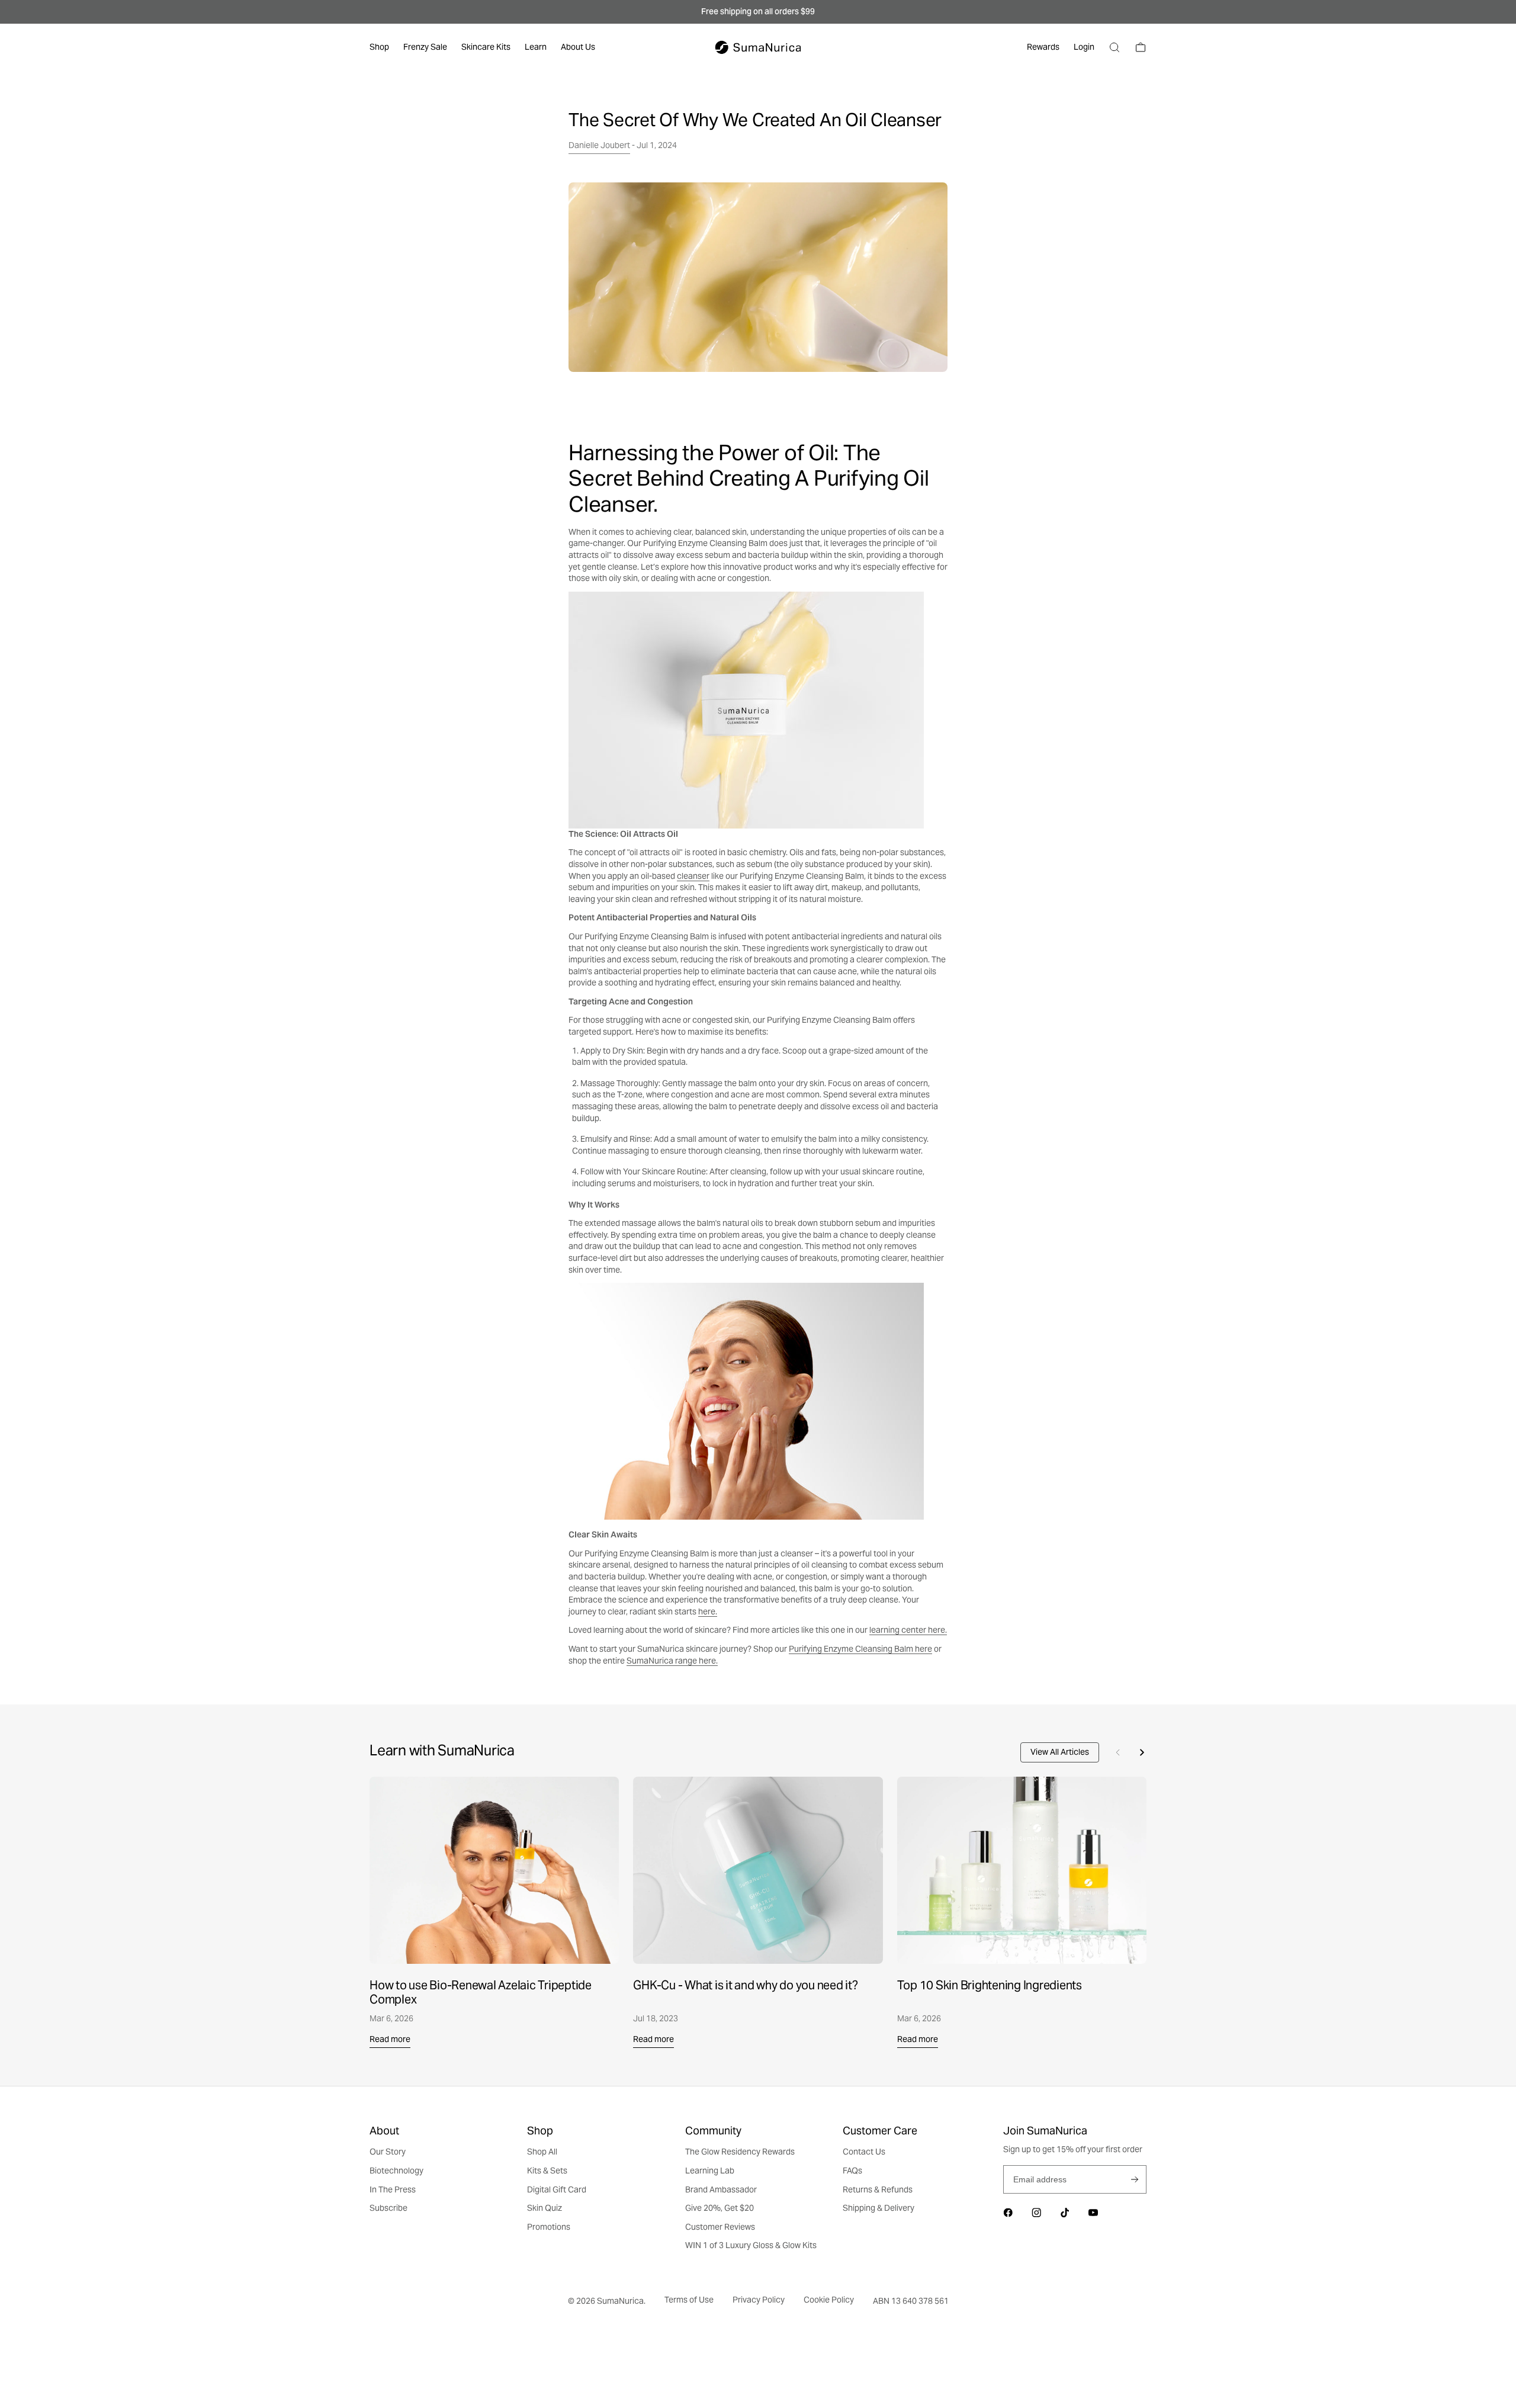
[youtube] (1093, 2213)
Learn (536, 47)
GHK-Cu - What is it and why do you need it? (745, 1985)
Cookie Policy (829, 2300)
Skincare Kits (486, 47)
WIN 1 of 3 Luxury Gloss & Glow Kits (751, 2245)
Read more (390, 2039)
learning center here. (908, 1630)
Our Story (388, 2152)
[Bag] (1141, 47)
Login (1084, 47)
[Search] (1114, 47)
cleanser (693, 876)
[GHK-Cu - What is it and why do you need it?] (758, 1870)
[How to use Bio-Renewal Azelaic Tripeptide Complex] (494, 1870)
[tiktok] (1065, 2213)
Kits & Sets (547, 2171)
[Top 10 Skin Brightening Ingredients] (1022, 1870)
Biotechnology (396, 2171)
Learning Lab (710, 2171)
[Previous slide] (1118, 1752)
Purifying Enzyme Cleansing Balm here (860, 1649)
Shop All (542, 2152)
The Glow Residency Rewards (740, 2152)
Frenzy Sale (425, 47)
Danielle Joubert (599, 145)
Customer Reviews (720, 2227)
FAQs (852, 2171)
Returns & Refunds (878, 2189)
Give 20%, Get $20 (720, 2208)
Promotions (549, 2227)
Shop (379, 47)
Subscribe (1135, 2179)
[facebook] (1008, 2213)
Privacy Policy (759, 2300)
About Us (578, 47)
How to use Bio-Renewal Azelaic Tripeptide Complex (481, 1992)
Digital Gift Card (557, 2189)
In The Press (393, 2189)
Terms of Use (689, 2300)
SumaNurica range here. (672, 1661)
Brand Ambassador (721, 2189)
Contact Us (864, 2152)
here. (708, 1611)
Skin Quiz (545, 2208)
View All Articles (1060, 1752)
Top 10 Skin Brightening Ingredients (990, 1985)
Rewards (1043, 47)
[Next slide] (1142, 1752)
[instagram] (1036, 2213)
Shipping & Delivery (879, 2208)
